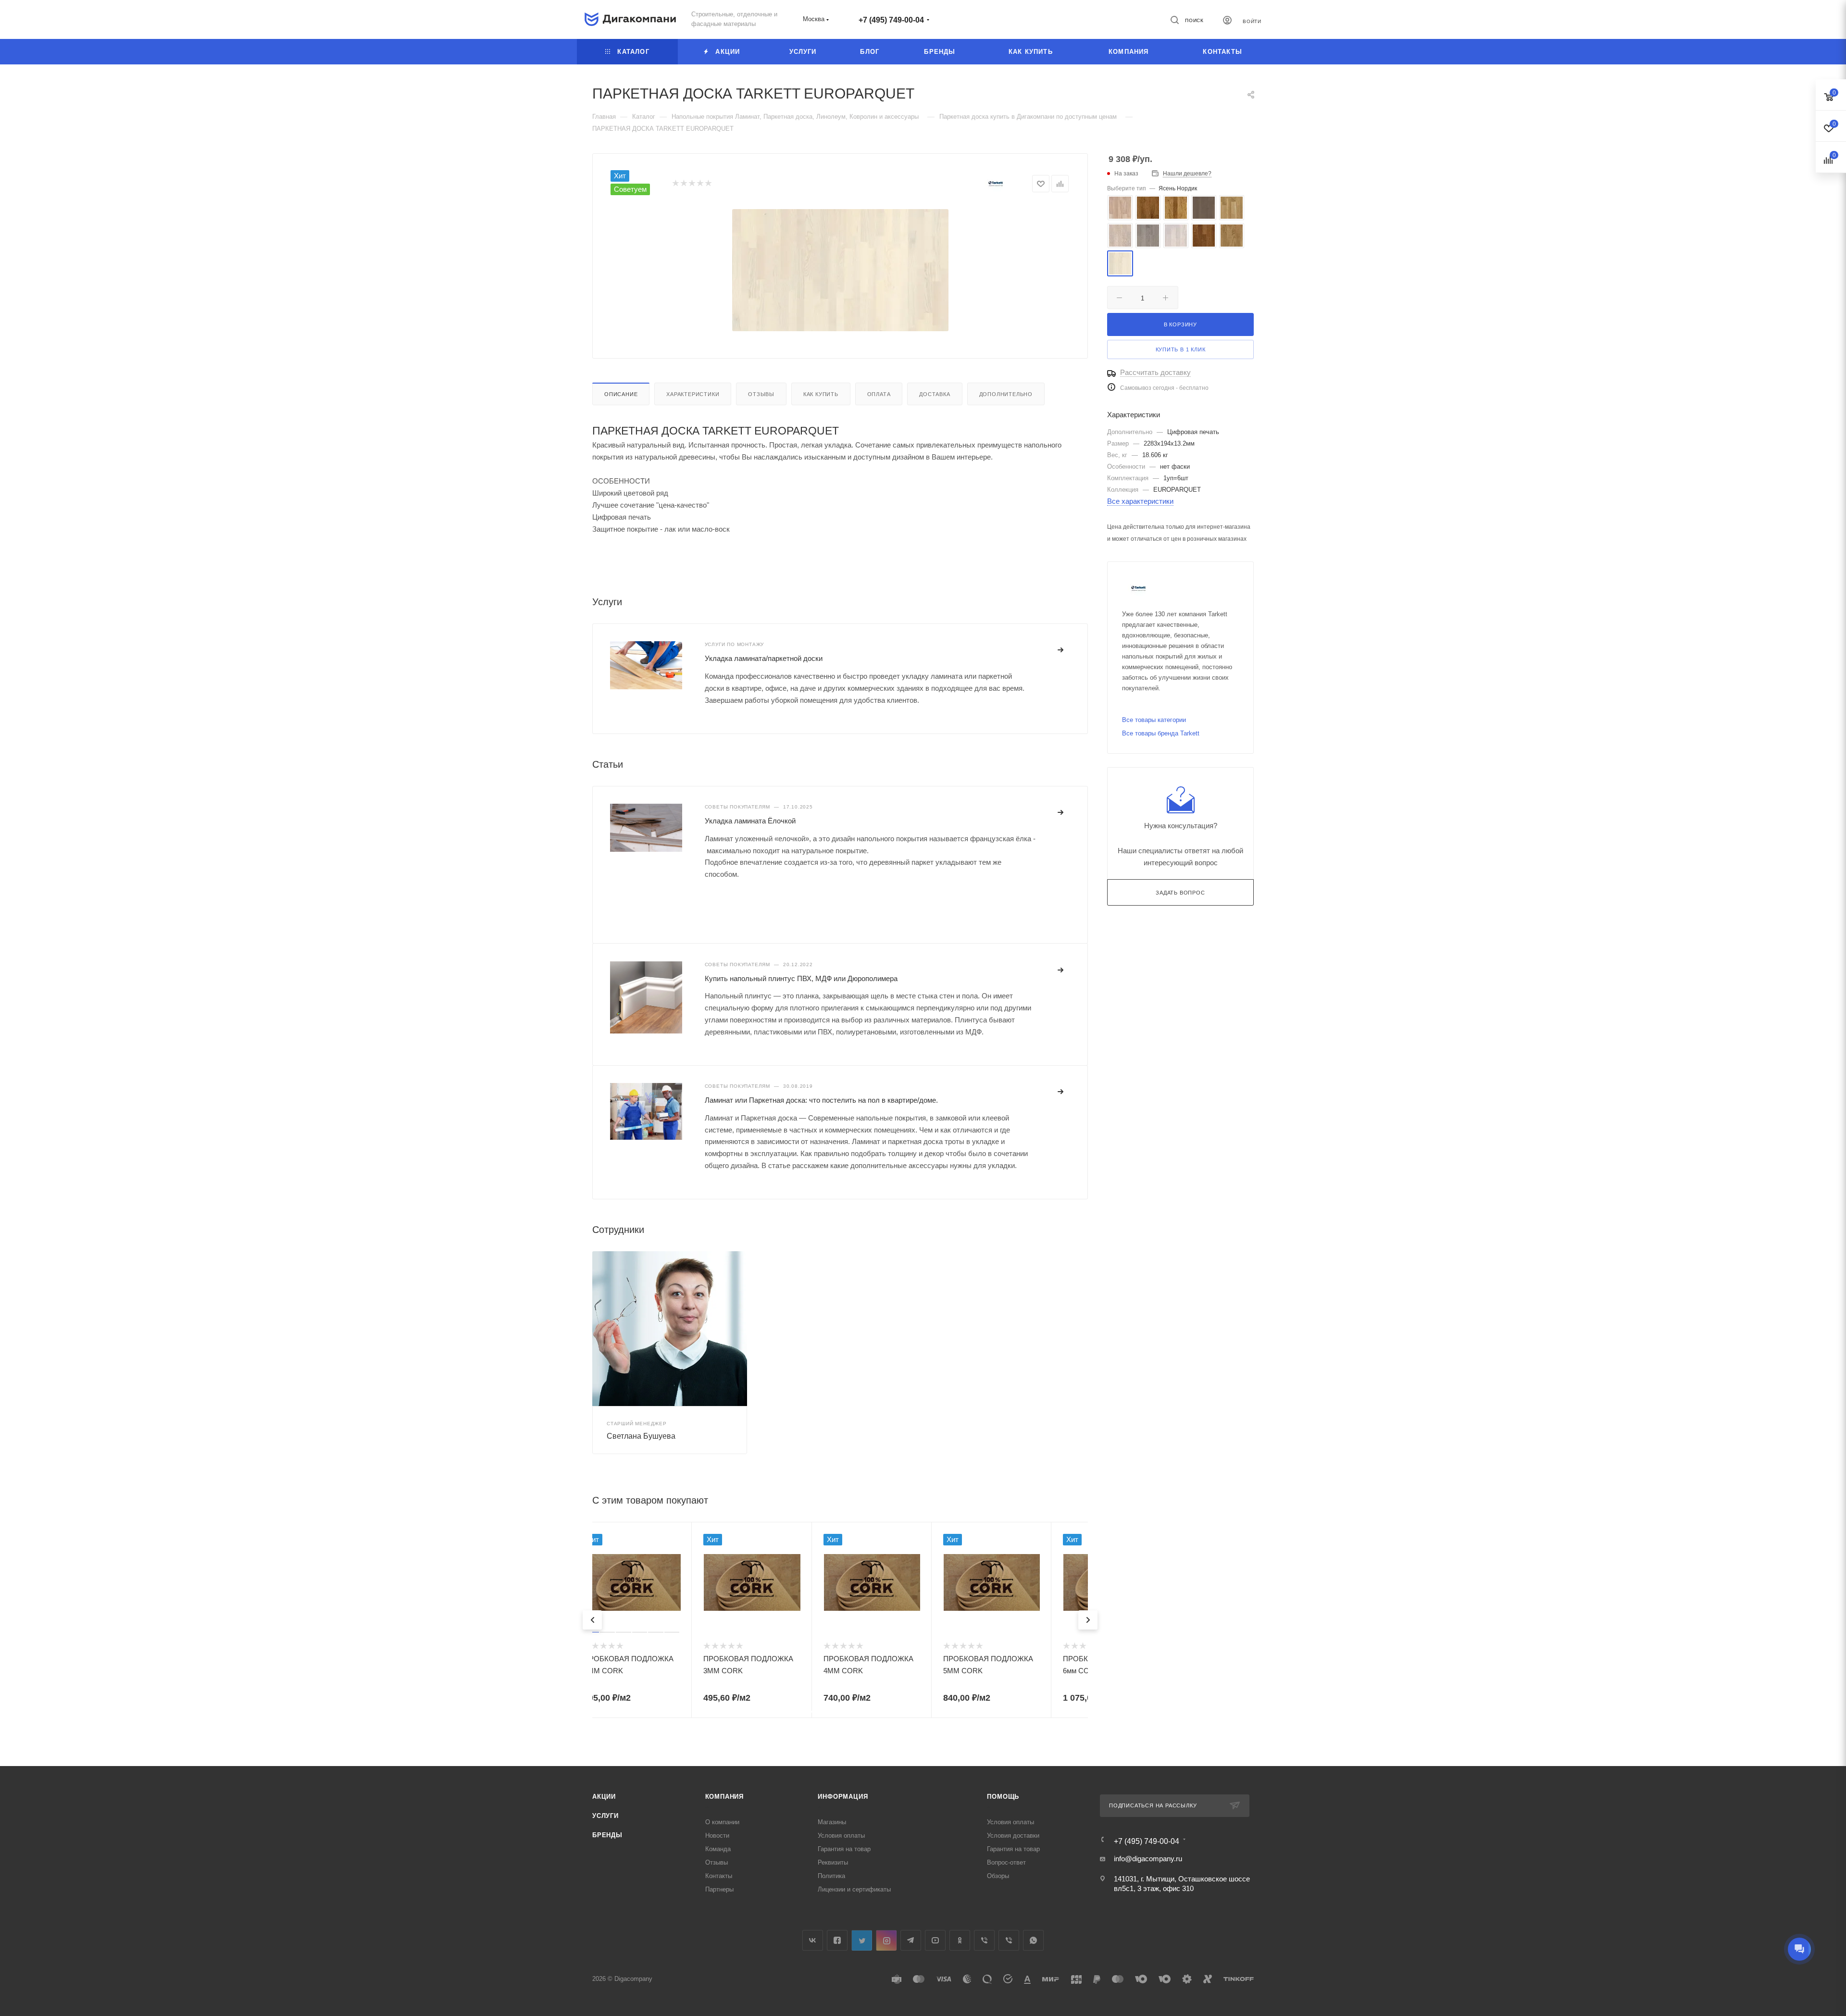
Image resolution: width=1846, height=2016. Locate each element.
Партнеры (719, 1889)
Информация (843, 1797)
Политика (831, 1876)
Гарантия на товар (844, 1849)
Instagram (886, 1940)
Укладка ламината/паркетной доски (764, 658)
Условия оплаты (841, 1836)
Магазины (832, 1822)
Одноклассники (960, 1940)
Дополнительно (1006, 394)
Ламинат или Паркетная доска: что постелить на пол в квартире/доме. (821, 1100)
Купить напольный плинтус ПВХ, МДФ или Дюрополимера (801, 978)
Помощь (1003, 1797)
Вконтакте (813, 1940)
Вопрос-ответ (1006, 1862)
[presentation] (592, 1620)
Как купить (821, 394)
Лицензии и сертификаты (854, 1889)
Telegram (911, 1940)
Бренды (607, 1835)
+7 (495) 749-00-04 (891, 20)
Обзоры (998, 1876)
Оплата (879, 394)
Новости (717, 1836)
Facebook (837, 1940)
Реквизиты (833, 1862)
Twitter (862, 1940)
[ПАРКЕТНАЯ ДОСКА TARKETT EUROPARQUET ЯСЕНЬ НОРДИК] (840, 270)
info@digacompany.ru (1148, 1859)
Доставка (935, 394)
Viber (984, 1940)
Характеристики (693, 394)
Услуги (605, 1816)
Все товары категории (1154, 720)
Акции (604, 1797)
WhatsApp (1033, 1940)
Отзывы (761, 394)
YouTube (935, 1940)
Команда (718, 1849)
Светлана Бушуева (641, 1436)
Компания (724, 1797)
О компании (722, 1822)
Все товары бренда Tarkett (1161, 733)
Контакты (719, 1876)
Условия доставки (1013, 1836)
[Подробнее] (1061, 650)
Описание (621, 394)
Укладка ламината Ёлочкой (750, 821)
